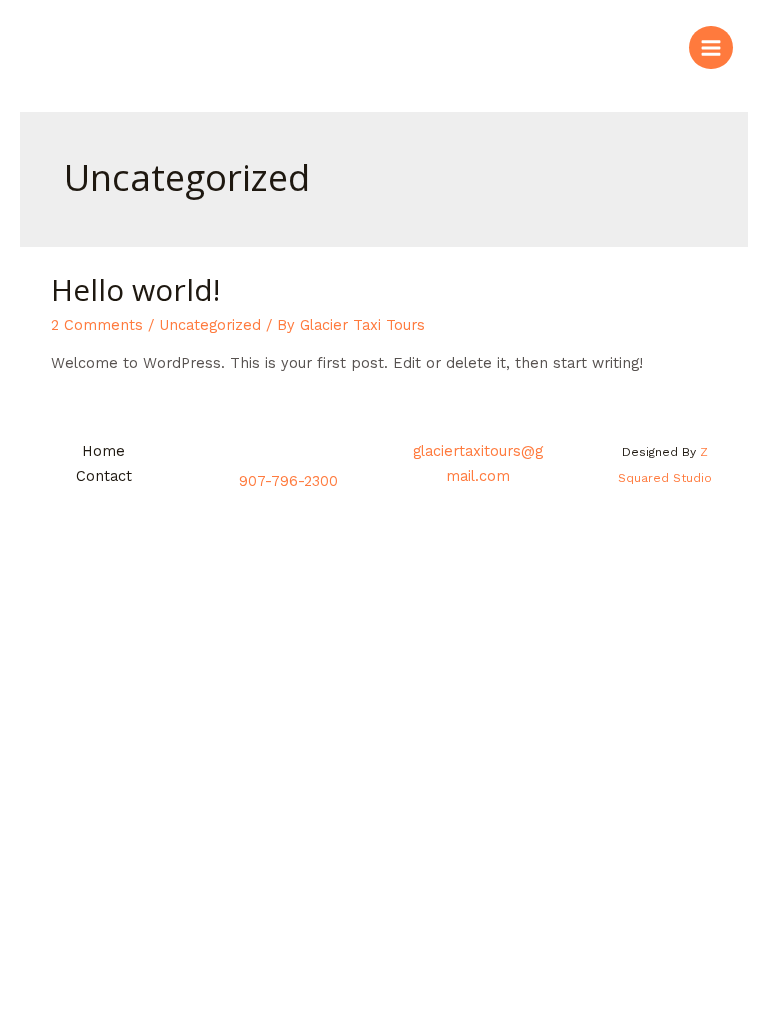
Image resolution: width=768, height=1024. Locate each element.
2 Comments (97, 325)
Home (103, 451)
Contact (104, 476)
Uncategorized (210, 325)
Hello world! (135, 289)
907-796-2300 (291, 481)
